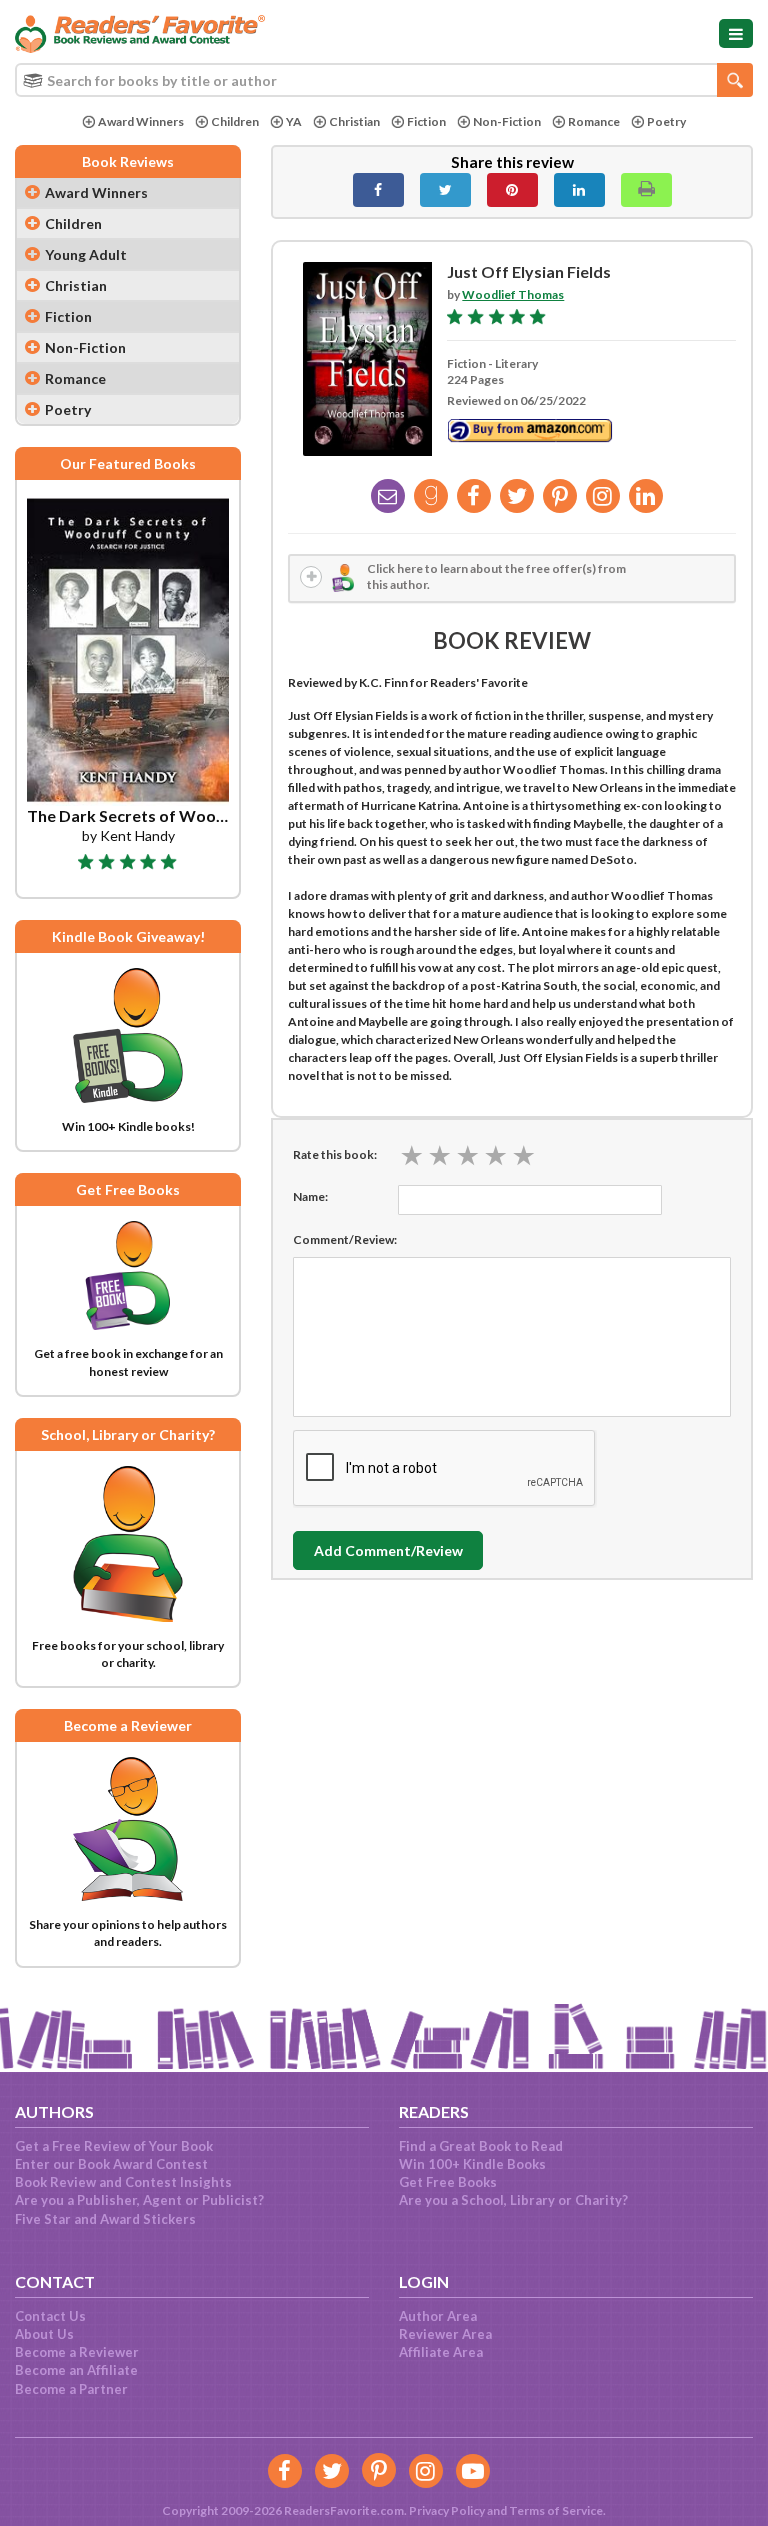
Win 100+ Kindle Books (472, 2164)
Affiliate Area (441, 2352)
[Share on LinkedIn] (579, 190)
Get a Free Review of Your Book (114, 2146)
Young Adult (86, 254)
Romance (594, 121)
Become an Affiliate (76, 2370)
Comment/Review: (345, 1239)
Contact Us (50, 2316)
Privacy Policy (447, 2510)
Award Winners (141, 121)
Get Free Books (448, 2182)
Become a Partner (71, 2389)
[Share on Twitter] (445, 190)
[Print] (646, 190)
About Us (44, 2334)
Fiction (426, 121)
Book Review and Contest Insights (123, 2182)
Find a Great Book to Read (481, 2146)
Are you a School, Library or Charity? (513, 2200)
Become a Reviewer (77, 2352)
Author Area (438, 2316)
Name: (310, 1196)
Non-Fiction (507, 121)
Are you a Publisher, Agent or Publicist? (139, 2200)
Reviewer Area (445, 2334)
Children (235, 121)
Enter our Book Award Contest (111, 2164)
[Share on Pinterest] (512, 190)
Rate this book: (335, 1154)
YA (294, 121)
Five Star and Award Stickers (105, 2219)
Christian (354, 121)
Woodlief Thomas (513, 294)
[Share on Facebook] (378, 190)
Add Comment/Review (388, 1550)
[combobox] (384, 80)
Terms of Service (556, 2510)
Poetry (666, 121)
